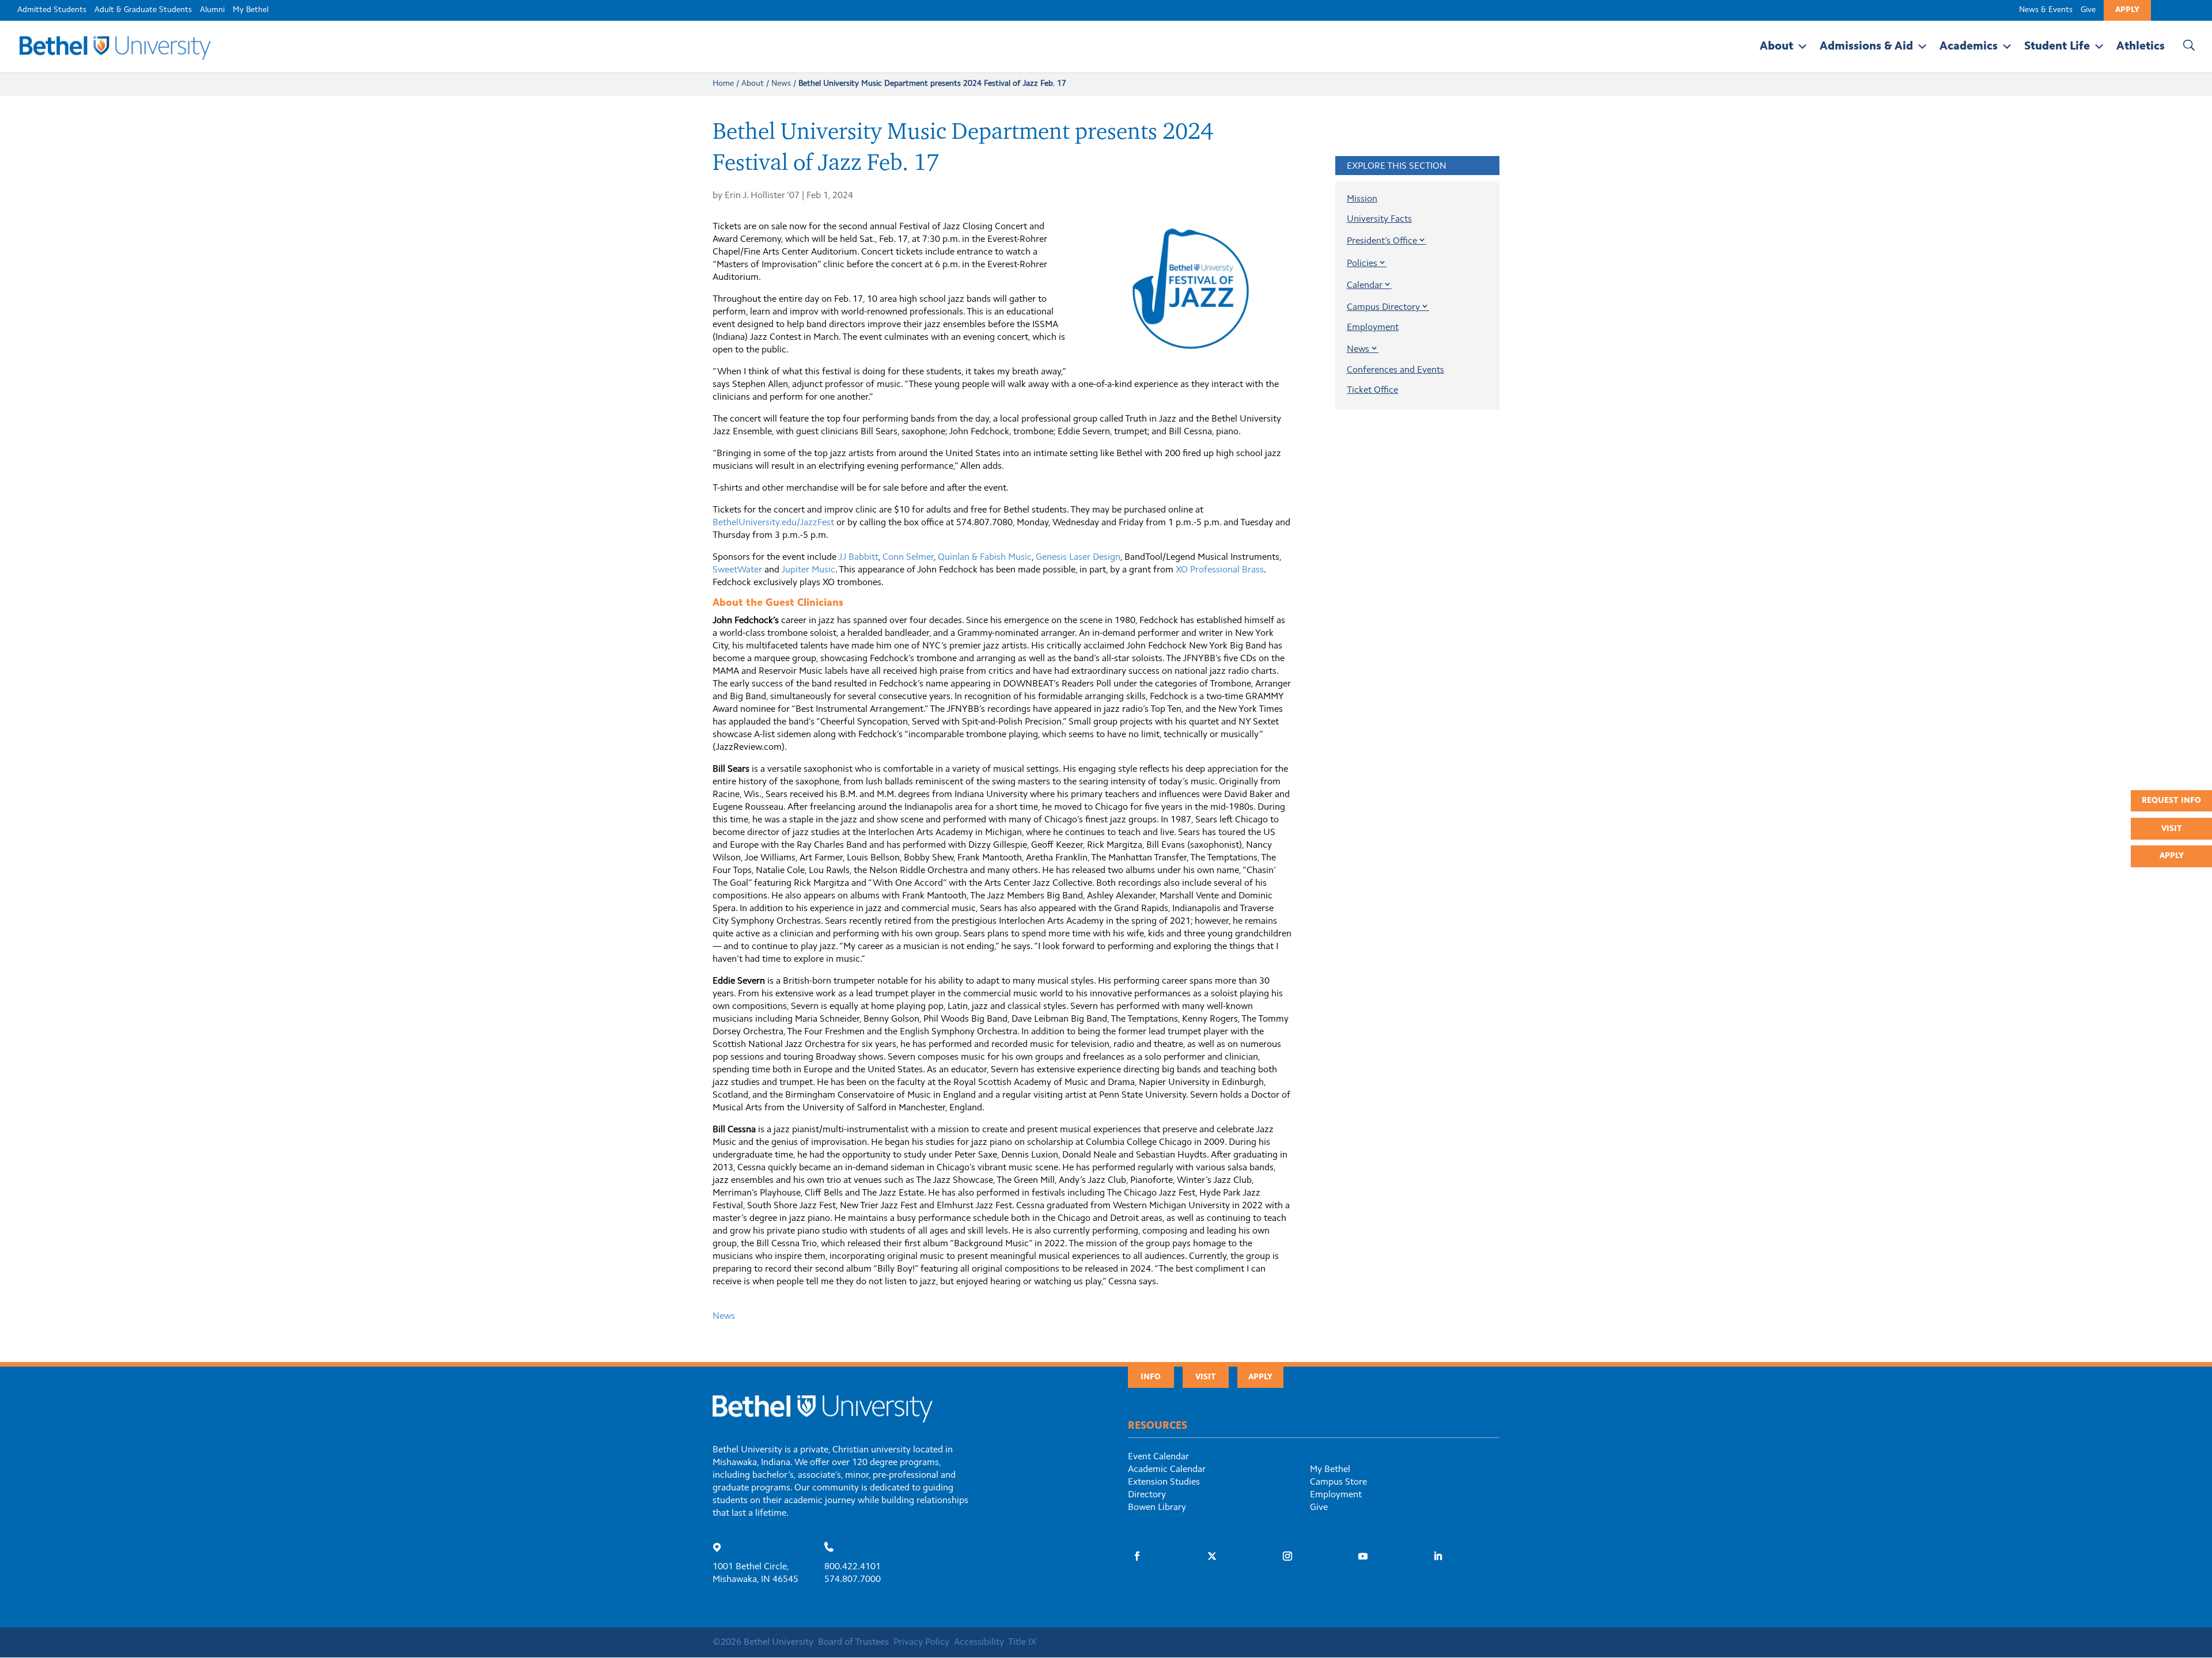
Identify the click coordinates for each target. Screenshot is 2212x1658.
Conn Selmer (908, 557)
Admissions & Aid (1866, 47)
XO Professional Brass (1220, 570)
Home (723, 84)
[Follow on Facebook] (1137, 1556)
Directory (1147, 1495)
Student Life (2057, 47)
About (1777, 47)
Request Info (2171, 802)
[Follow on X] (1212, 1556)
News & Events (2046, 10)
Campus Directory (1383, 308)
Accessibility (979, 1642)
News (781, 84)
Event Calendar (1158, 1457)
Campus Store (1338, 1482)
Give (2088, 10)
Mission (1362, 199)
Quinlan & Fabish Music (985, 557)
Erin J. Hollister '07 (762, 196)
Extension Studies (1164, 1482)
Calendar (1365, 286)
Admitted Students (52, 10)
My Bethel (251, 10)
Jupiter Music (808, 570)
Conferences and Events (1395, 370)
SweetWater (737, 570)
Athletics (2141, 47)
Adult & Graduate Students (143, 10)
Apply (2127, 10)
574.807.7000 (853, 1580)
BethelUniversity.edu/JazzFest (773, 523)
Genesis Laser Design (1078, 557)
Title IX (1022, 1642)
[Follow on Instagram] (1287, 1556)
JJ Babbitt (858, 557)
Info (1151, 1378)
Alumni (212, 10)
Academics (1969, 47)
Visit (2172, 829)
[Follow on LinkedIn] (1438, 1556)
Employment (1373, 328)
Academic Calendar (1167, 1470)
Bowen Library (1157, 1508)
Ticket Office (1372, 390)
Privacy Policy (921, 1642)
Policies (1362, 264)
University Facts (1379, 219)
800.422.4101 (853, 1567)
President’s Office (1382, 241)
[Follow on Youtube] (1363, 1556)
